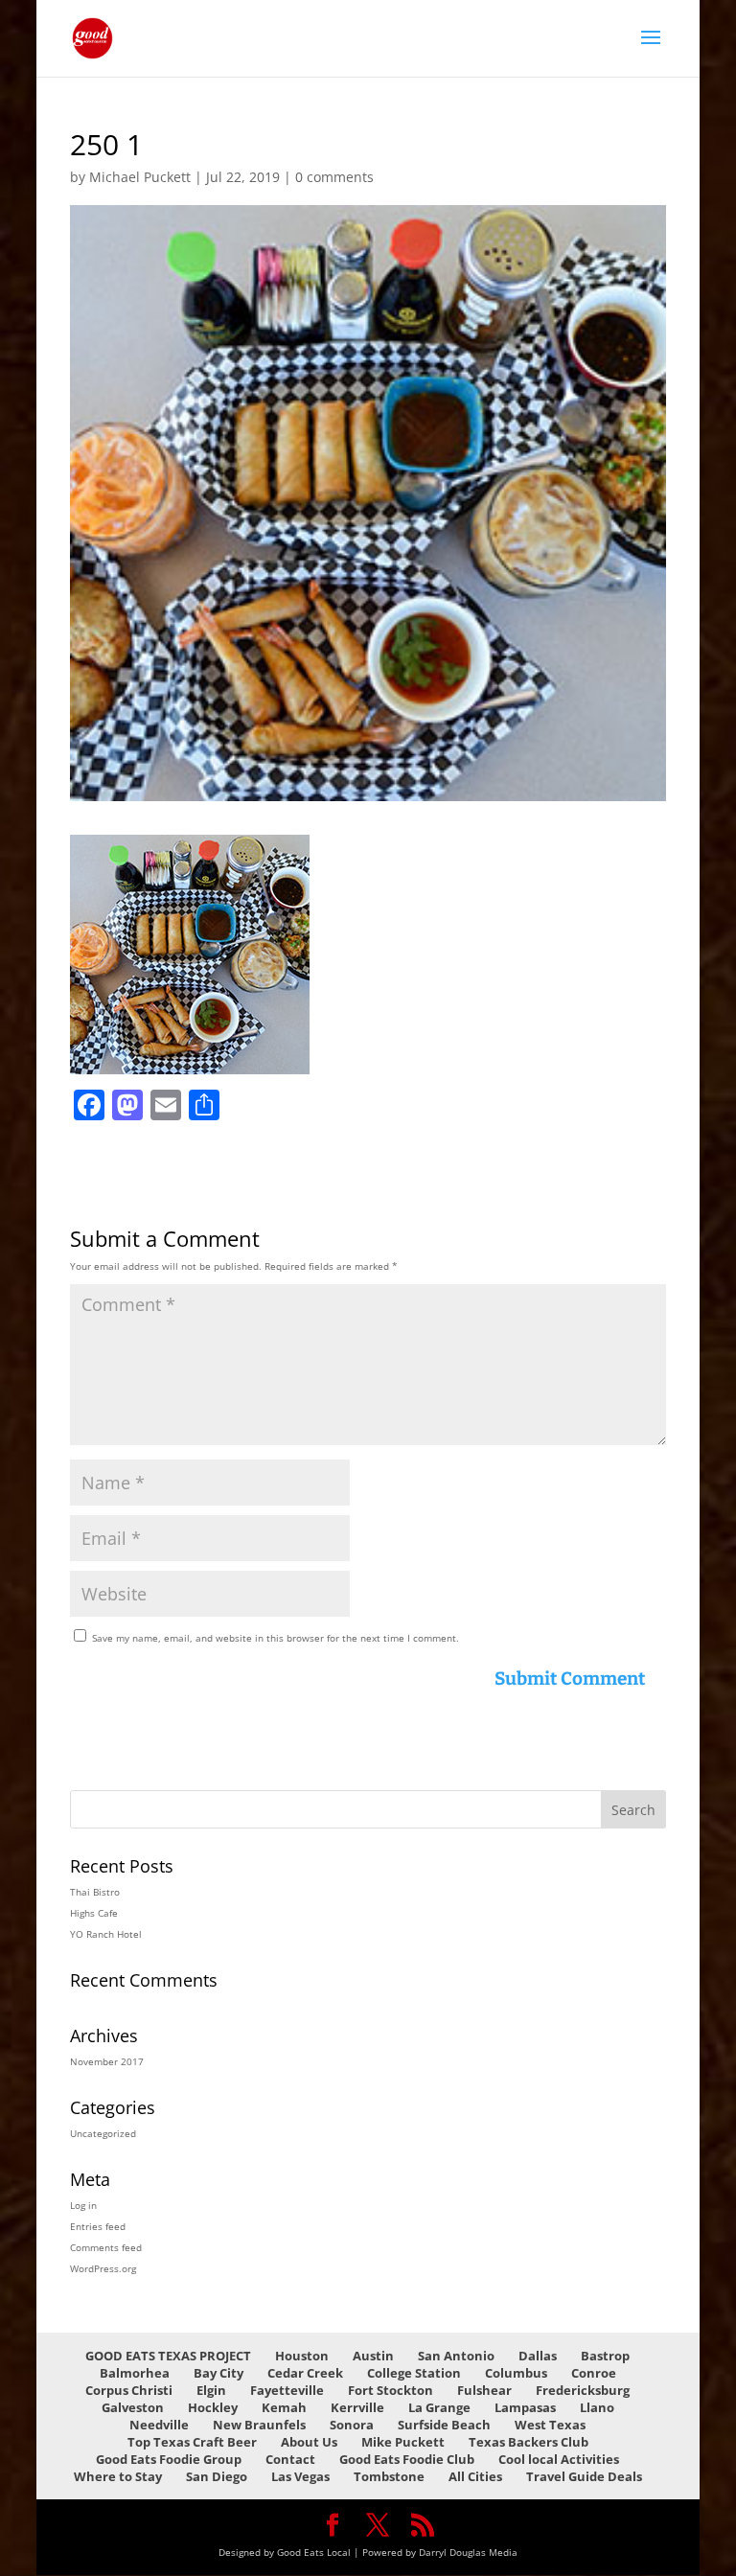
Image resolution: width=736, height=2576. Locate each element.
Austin (373, 2356)
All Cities (475, 2476)
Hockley (213, 2407)
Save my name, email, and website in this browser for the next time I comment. (276, 1638)
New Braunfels (259, 2425)
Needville (159, 2425)
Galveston (133, 2407)
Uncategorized (103, 2133)
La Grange (439, 2407)
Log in (83, 2205)
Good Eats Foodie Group (169, 2459)
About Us (309, 2442)
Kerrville (357, 2407)
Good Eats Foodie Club (407, 2459)
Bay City (218, 2373)
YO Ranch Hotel (106, 1934)
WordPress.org (103, 2268)
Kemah (284, 2407)
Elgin (211, 2390)
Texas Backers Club (529, 2442)
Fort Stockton (391, 2390)
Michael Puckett (140, 177)
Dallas (538, 2356)
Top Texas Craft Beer (192, 2442)
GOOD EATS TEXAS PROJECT (168, 2356)
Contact (290, 2459)
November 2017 (107, 2061)
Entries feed (98, 2226)
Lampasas (525, 2407)
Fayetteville (287, 2390)
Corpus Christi (129, 2390)
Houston (302, 2356)
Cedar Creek (305, 2373)
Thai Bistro (95, 1892)
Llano (597, 2407)
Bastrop (605, 2356)
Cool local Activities (559, 2459)
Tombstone (389, 2476)
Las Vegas (300, 2476)
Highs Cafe (94, 1913)
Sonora (352, 2425)
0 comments (334, 177)
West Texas (550, 2425)
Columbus (516, 2373)
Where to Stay (118, 2476)
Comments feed (106, 2247)
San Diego (217, 2476)
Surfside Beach (444, 2425)
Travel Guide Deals (584, 2476)
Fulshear (484, 2390)
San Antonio (456, 2356)
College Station (414, 2373)
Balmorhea (135, 2373)
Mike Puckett (403, 2442)
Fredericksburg (583, 2390)
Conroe (594, 2373)
